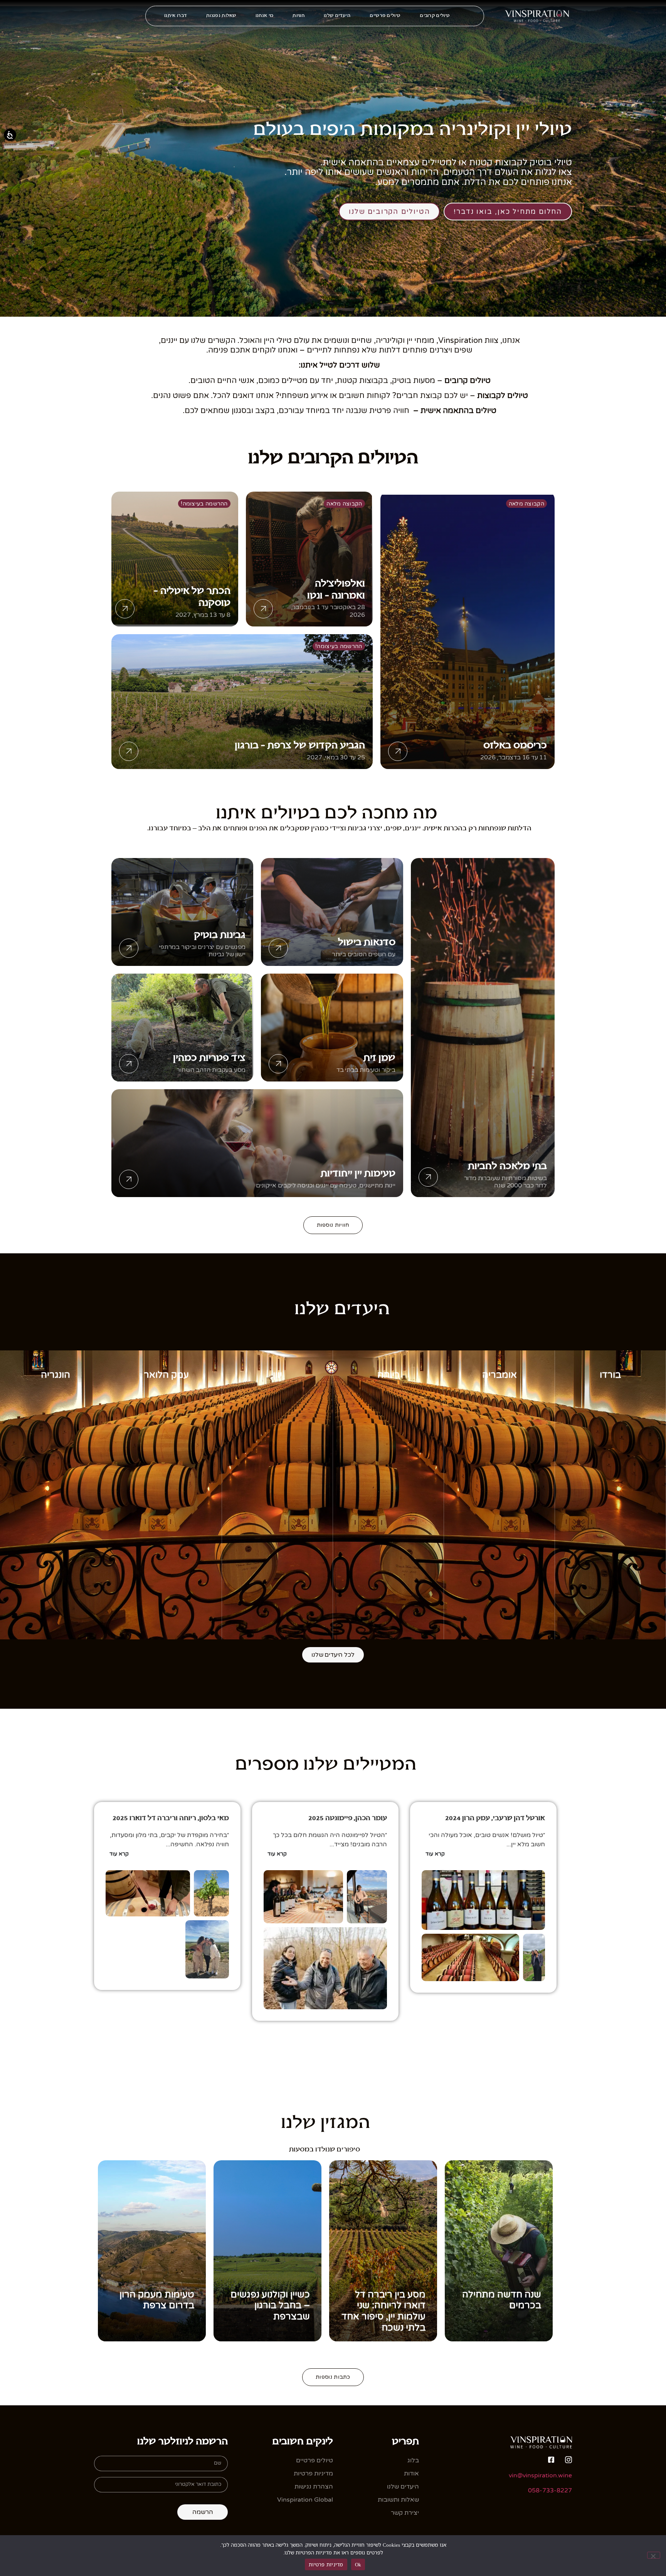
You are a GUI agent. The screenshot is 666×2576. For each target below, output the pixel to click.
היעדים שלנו (337, 16)
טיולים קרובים (435, 16)
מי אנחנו (264, 16)
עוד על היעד (610, 1631)
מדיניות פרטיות (326, 2564)
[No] (654, 2555)
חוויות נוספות (333, 1225)
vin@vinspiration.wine (540, 2475)
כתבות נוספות (333, 2377)
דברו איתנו (176, 16)
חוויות (299, 16)
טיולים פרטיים (385, 16)
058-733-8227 (550, 2490)
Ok (358, 2564)
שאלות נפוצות (221, 16)
